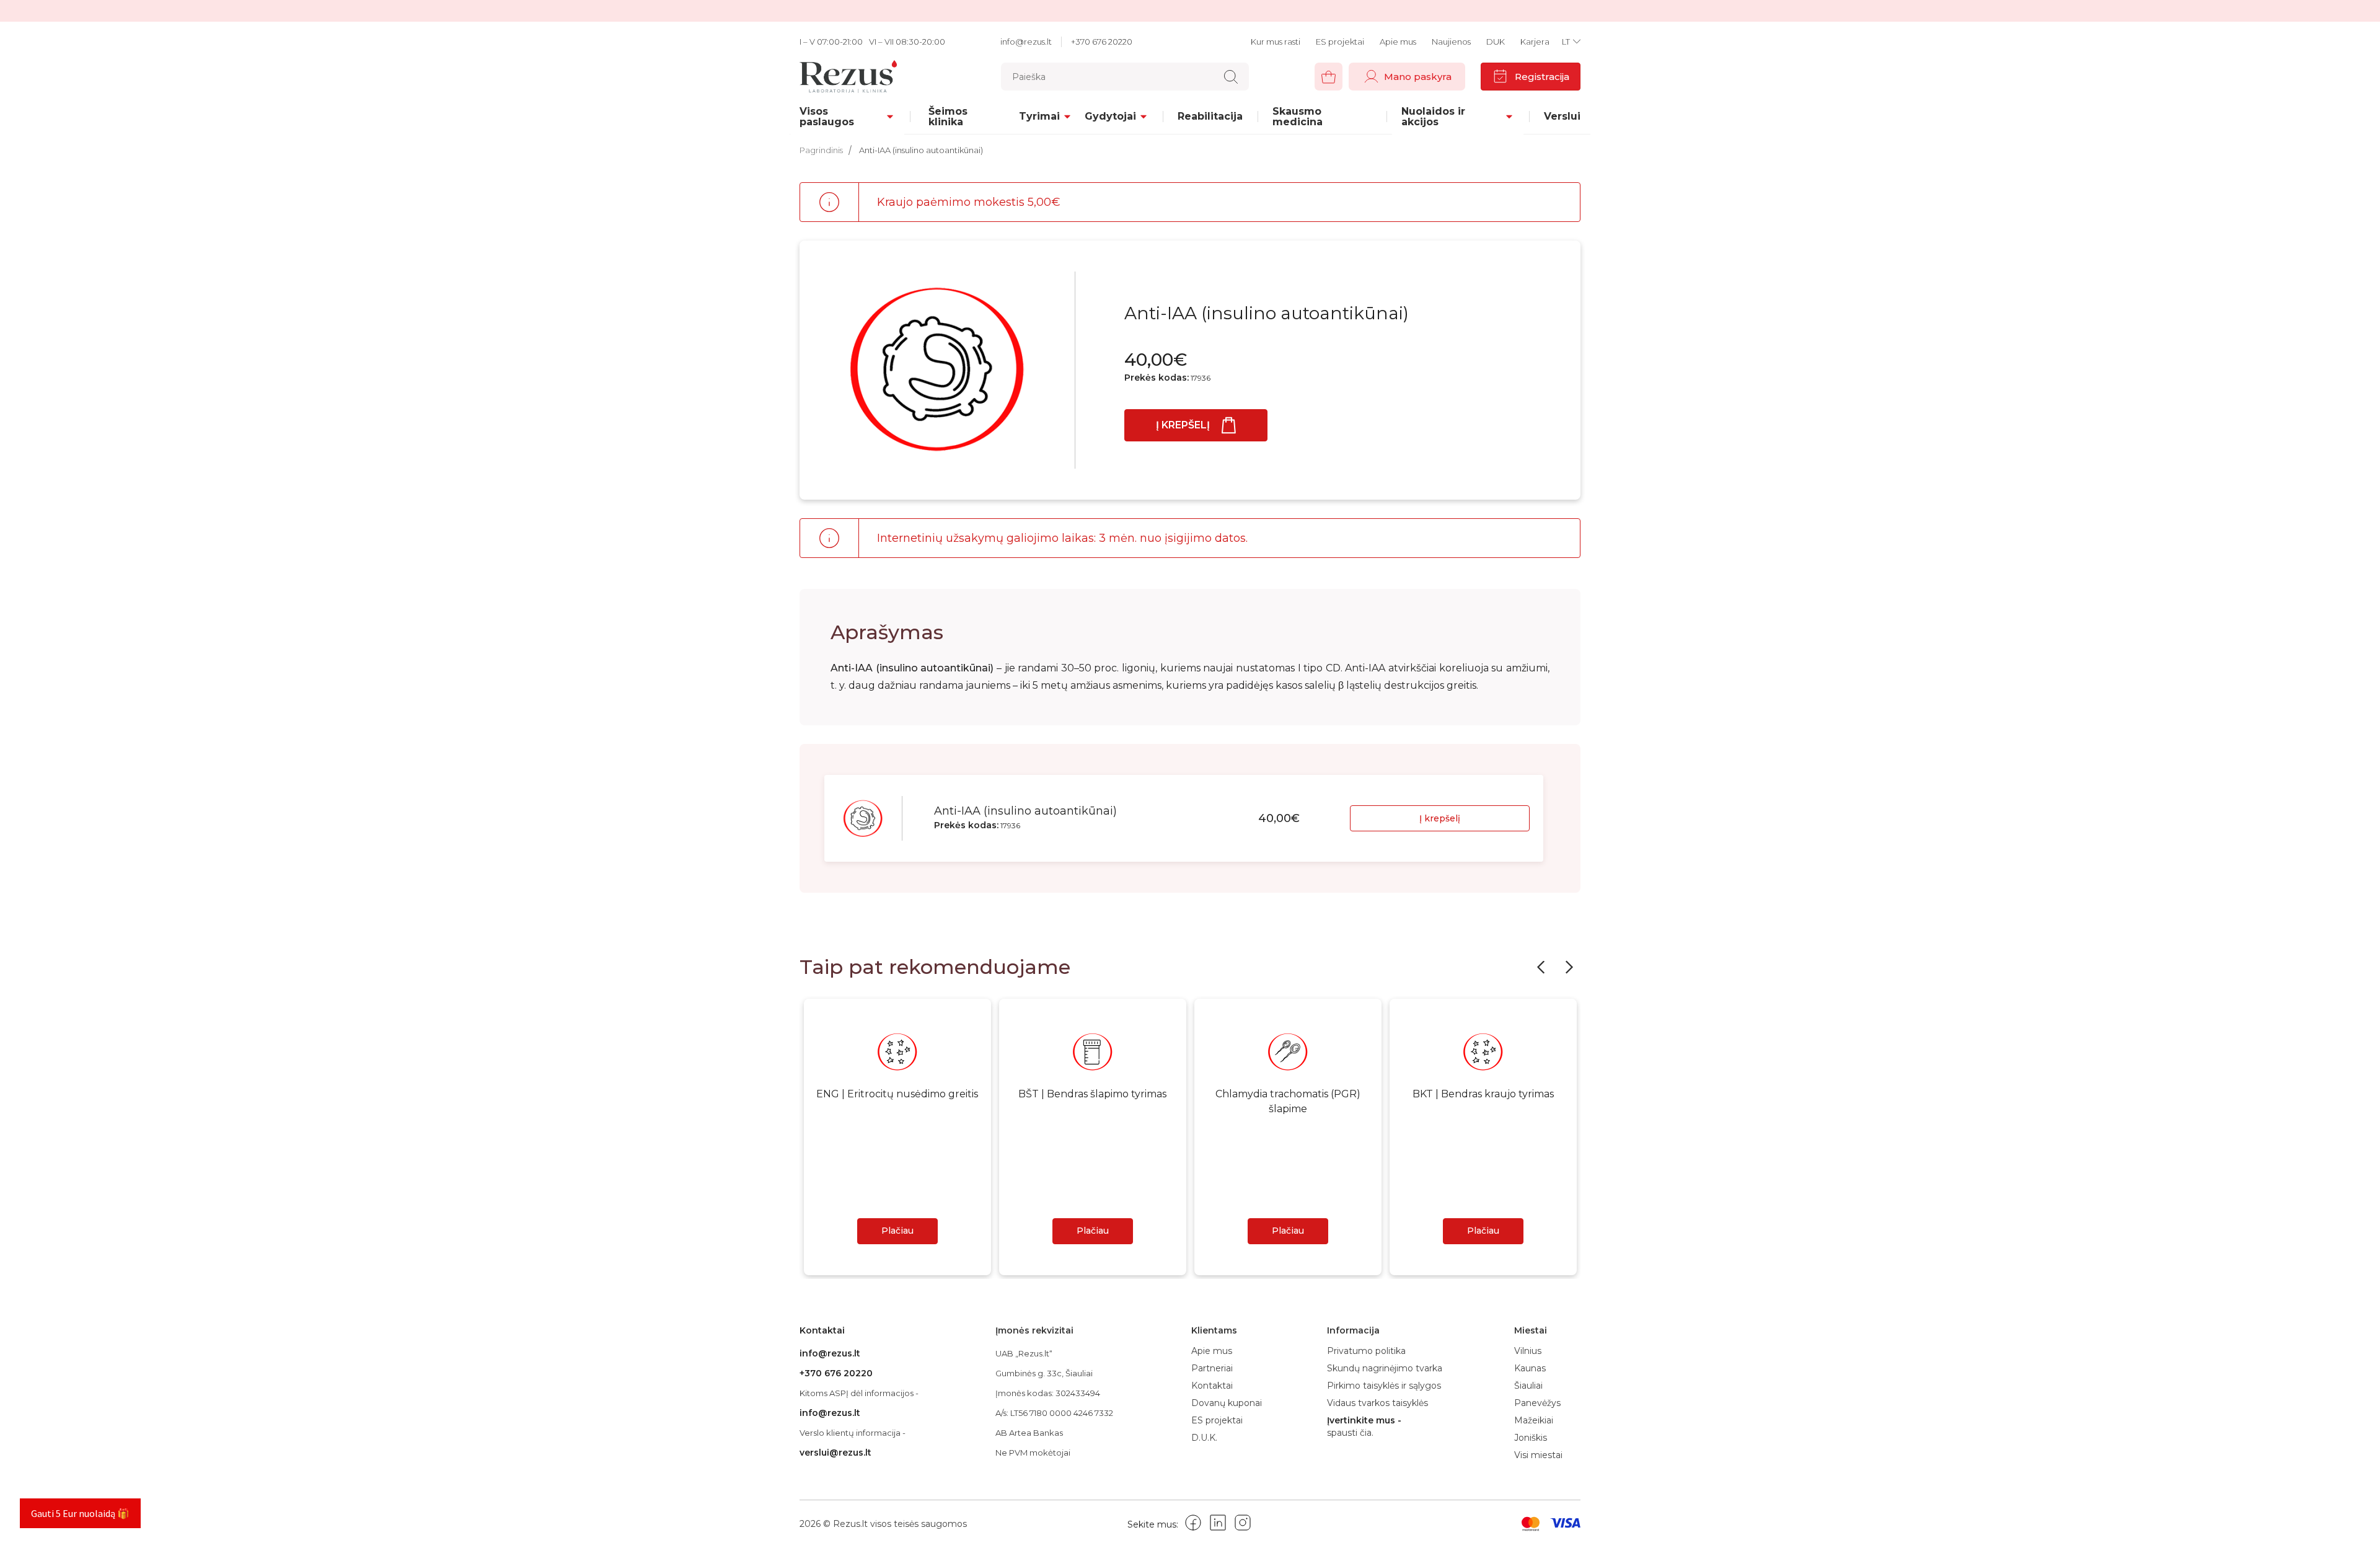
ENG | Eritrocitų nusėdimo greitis (897, 1094)
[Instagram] (1243, 1525)
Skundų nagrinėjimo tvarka (1385, 1368)
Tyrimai (1039, 116)
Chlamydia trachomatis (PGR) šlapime (1288, 1101)
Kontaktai (1212, 1386)
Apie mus (1398, 42)
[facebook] (1193, 1525)
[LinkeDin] (1218, 1525)
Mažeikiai (1534, 1420)
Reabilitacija (1210, 116)
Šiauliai (1528, 1386)
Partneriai (1212, 1368)
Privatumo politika (1366, 1351)
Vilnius (1528, 1351)
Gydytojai (1110, 116)
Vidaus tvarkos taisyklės (1377, 1403)
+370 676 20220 (1102, 42)
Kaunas (1530, 1368)
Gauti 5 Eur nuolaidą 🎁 (80, 1513)
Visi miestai (1538, 1455)
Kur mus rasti (1276, 42)
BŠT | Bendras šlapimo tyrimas (1092, 1094)
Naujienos (1451, 42)
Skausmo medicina (1298, 117)
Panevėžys (1537, 1403)
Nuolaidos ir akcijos (1433, 117)
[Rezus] (863, 77)
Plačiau (897, 1231)
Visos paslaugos (827, 117)
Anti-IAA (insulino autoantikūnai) (921, 150)
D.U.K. (1204, 1438)
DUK (1496, 42)
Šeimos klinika (948, 117)
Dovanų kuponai (1227, 1403)
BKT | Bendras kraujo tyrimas (1483, 1094)
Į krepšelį (1183, 425)
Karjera (1535, 42)
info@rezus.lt (1026, 42)
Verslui (1562, 116)
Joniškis (1531, 1438)
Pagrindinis (821, 150)
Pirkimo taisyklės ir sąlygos (1384, 1386)
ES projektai (1340, 42)
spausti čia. (1350, 1433)
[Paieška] (1231, 77)
